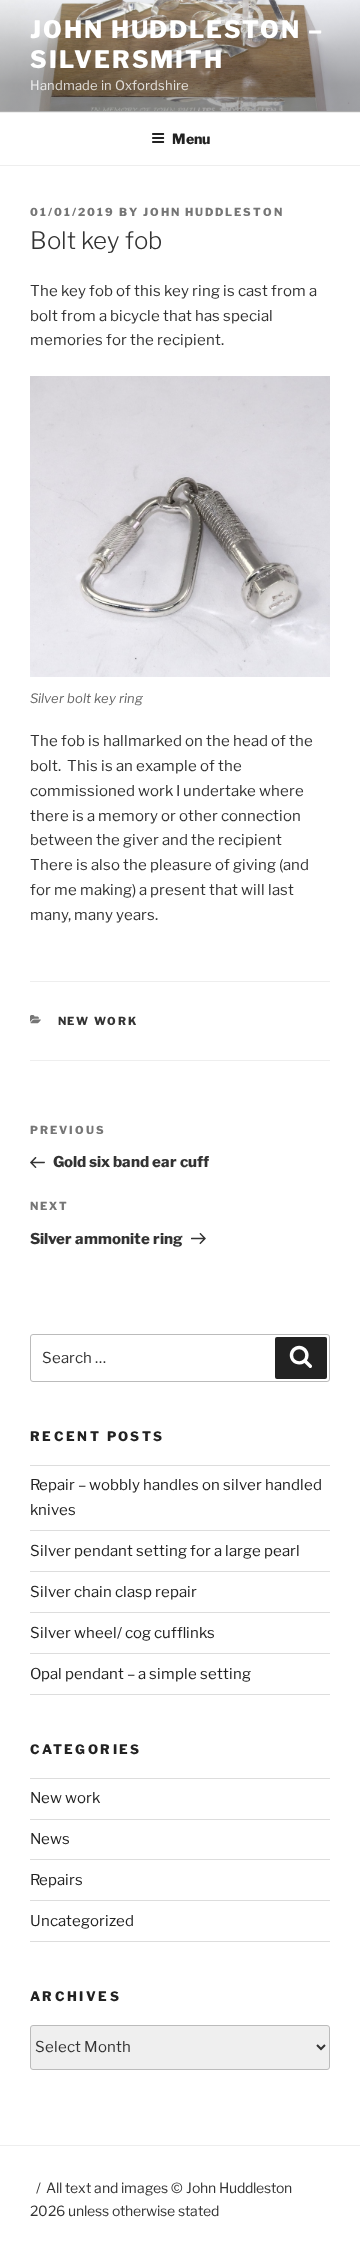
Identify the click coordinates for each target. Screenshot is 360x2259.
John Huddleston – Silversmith (177, 44)
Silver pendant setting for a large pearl (165, 1551)
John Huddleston (213, 212)
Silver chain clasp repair (113, 1592)
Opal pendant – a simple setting (140, 1674)
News (50, 1839)
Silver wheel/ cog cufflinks (122, 1633)
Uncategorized (82, 1921)
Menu (191, 138)
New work (98, 1021)
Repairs (56, 1880)
